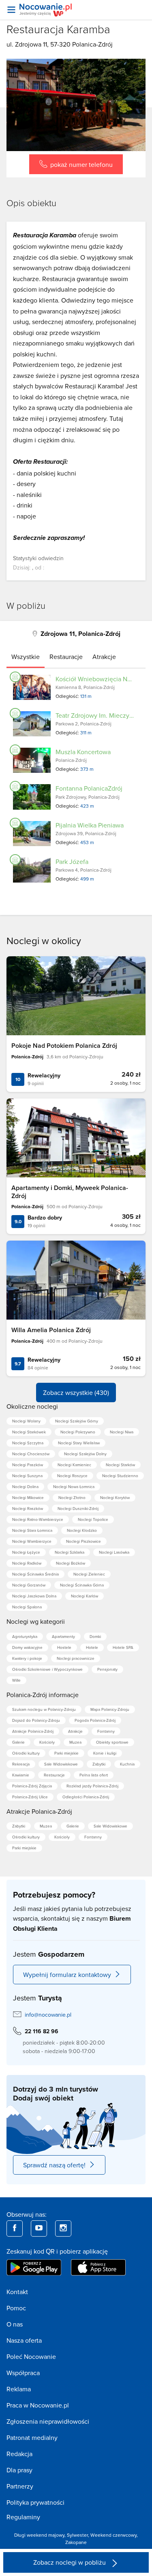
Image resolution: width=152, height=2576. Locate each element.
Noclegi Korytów (115, 1497)
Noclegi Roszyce (72, 1476)
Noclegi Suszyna (27, 1476)
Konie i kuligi (105, 1753)
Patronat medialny (32, 2437)
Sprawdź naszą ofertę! (54, 2165)
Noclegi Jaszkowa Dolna (34, 1596)
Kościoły (47, 1742)
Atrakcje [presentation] (104, 657)
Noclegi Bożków (71, 1563)
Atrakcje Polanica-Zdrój (33, 1731)
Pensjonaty (107, 1669)
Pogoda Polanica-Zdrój (95, 1720)
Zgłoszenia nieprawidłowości (48, 2421)
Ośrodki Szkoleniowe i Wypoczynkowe (47, 1669)
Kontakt (17, 2292)
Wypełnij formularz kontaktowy (67, 1975)
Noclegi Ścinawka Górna (82, 1585)
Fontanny (106, 1731)
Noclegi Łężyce (26, 1552)
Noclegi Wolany (26, 1421)
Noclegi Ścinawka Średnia (35, 1574)
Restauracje (54, 1775)
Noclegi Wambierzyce (32, 1541)
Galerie (18, 1742)
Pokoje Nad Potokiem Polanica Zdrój (64, 1046)
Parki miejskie (66, 1753)
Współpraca (23, 2373)
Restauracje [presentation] (66, 657)
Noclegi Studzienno (120, 1476)
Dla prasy (19, 2470)
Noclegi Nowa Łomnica (74, 1486)
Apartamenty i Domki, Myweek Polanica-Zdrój (70, 1192)
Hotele (92, 1647)
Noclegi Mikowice (28, 1497)
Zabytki (99, 1764)
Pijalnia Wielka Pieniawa (90, 825)
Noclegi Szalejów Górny (77, 1421)
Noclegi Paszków (28, 1465)
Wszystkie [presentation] (26, 657)
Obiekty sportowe (112, 1742)
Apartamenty (63, 1636)
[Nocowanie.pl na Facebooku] (15, 2228)
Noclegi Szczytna (28, 1443)
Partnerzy (20, 2486)
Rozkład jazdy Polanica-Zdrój (92, 1786)
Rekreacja (21, 1764)
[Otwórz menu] (11, 10)
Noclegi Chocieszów (31, 1454)
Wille (16, 1680)
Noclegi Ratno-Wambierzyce (38, 1519)
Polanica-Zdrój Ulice (30, 1797)
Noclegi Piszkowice (83, 1541)
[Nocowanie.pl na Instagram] (63, 2228)
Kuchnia (127, 1764)
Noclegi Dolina (25, 1486)
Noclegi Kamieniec (74, 1465)
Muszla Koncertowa (83, 752)
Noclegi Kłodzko (82, 1530)
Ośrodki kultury (26, 1753)
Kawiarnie (21, 1775)
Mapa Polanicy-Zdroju (110, 1709)
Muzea (75, 1742)
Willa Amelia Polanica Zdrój (51, 1330)
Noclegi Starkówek (29, 1432)
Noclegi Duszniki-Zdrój (78, 1508)
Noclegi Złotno (72, 1497)
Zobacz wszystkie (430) (76, 1392)
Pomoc (16, 2308)
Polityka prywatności (35, 2502)
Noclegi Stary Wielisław (79, 1443)
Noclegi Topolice (93, 1519)
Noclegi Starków (120, 1465)
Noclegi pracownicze (76, 1658)
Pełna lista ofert (94, 1775)
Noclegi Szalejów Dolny (85, 1454)
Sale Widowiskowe (61, 1764)
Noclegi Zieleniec (89, 1574)
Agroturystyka (25, 1636)
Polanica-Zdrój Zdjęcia (32, 1786)
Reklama (19, 2389)
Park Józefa (72, 862)
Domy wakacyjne (27, 1647)
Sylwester (77, 2535)
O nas (15, 2324)
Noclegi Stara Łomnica (32, 1530)
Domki (95, 1636)
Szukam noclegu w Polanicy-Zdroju (44, 1709)
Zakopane (76, 2542)
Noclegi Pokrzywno (78, 1432)
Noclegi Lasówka (114, 1552)
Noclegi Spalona (27, 1607)
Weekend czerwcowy (113, 2535)
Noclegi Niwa (122, 1432)
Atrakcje (75, 1731)
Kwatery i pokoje (27, 1658)
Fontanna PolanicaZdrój (89, 788)
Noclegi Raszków (28, 1508)
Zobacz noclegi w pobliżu (70, 2562)
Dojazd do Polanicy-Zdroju (36, 1720)
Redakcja (19, 2454)
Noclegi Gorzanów (29, 1585)
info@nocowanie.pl (48, 2015)
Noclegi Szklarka (70, 1552)
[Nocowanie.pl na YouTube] (39, 2228)
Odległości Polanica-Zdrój (86, 1797)
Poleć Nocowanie (31, 2356)
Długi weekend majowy (39, 2535)
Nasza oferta (24, 2340)
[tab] (26, 657)
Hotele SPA (123, 1647)
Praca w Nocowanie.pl (38, 2405)
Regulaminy (23, 2517)
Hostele (64, 1647)
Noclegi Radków (27, 1563)
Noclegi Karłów (85, 1596)
